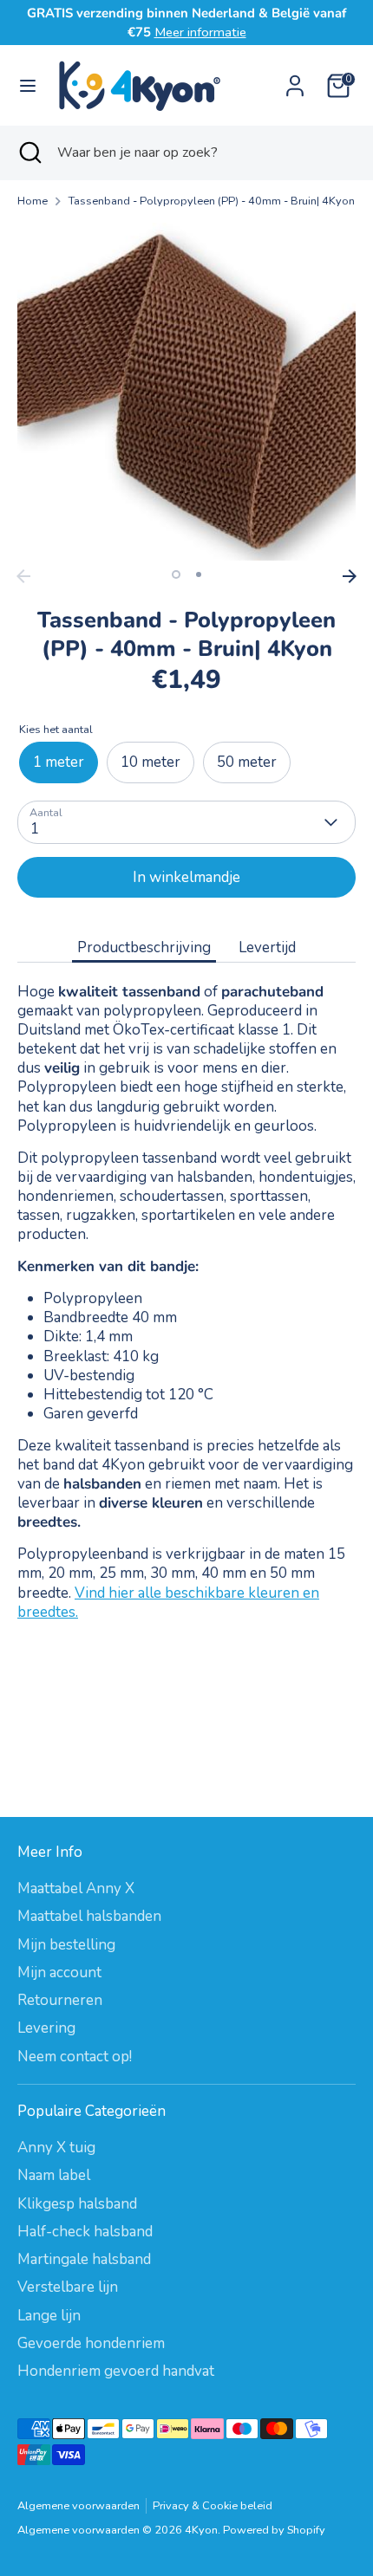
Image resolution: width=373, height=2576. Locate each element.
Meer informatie (200, 32)
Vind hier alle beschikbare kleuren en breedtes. (168, 1603)
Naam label (54, 2175)
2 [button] (199, 574)
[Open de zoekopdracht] (29, 152)
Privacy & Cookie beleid (213, 2506)
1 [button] (176, 574)
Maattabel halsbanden (89, 1916)
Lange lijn (49, 2316)
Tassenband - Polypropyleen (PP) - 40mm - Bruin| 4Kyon (212, 201)
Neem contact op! (75, 2057)
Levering (46, 2028)
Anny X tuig (56, 2148)
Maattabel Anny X (76, 1888)
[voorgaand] (23, 576)
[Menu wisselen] (28, 86)
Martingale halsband (84, 2259)
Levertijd (267, 947)
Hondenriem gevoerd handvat (116, 2371)
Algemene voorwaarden (79, 2506)
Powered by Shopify (274, 2530)
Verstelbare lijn (68, 2287)
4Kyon (201, 2530)
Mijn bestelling (66, 1945)
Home (33, 201)
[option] (186, 392)
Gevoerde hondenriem (91, 2343)
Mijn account (59, 1973)
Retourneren (60, 2000)
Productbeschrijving (144, 947)
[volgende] (350, 576)
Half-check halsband (85, 2232)
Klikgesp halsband (77, 2204)
